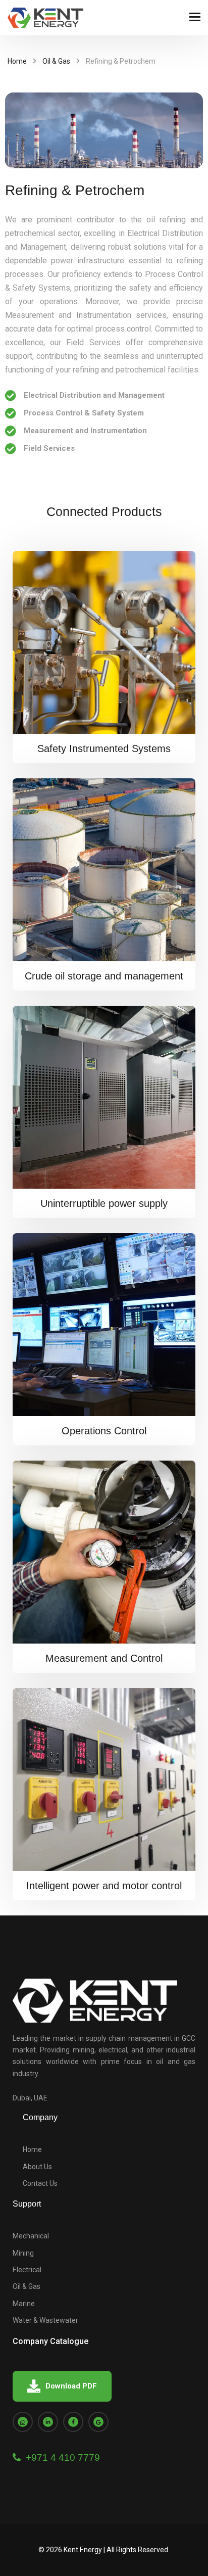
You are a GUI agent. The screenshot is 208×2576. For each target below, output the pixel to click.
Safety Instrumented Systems (104, 748)
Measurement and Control (104, 1658)
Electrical (27, 2270)
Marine (24, 2304)
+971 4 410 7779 (60, 2457)
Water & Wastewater (45, 2320)
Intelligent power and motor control (104, 1886)
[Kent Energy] (45, 18)
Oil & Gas (56, 61)
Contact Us (40, 2183)
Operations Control (104, 1431)
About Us (37, 2167)
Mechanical (31, 2236)
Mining (23, 2253)
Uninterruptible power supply (104, 1203)
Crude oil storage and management (104, 976)
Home (17, 61)
